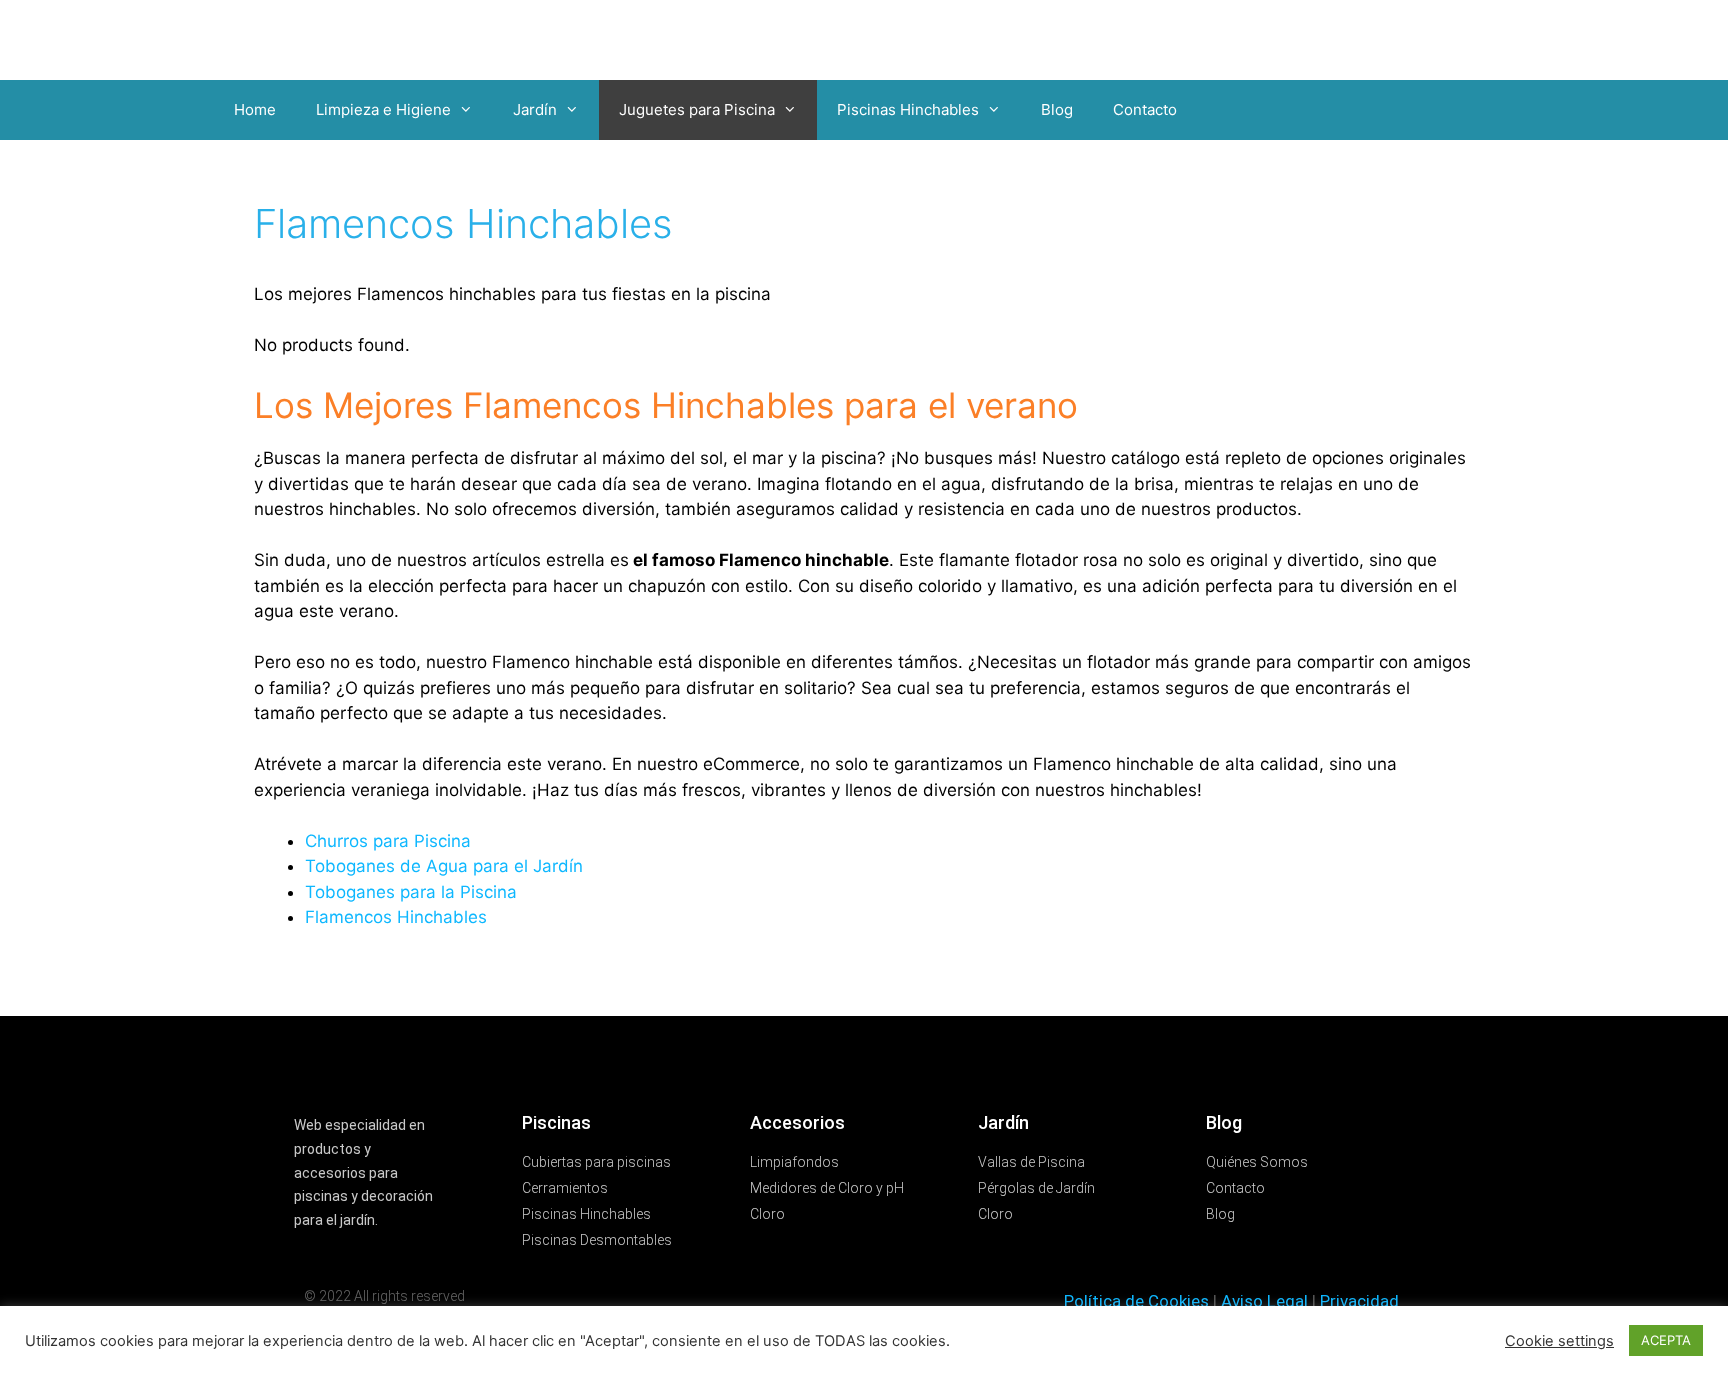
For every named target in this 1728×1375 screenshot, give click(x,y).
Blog (1057, 109)
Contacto (1145, 109)
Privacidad (1359, 1301)
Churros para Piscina (388, 841)
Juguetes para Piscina (697, 109)
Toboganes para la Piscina (411, 892)
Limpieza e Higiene (383, 109)
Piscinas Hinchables (908, 109)
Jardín (535, 109)
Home (255, 109)
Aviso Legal (1264, 1301)
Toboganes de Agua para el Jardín (444, 866)
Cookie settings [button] (1559, 1341)
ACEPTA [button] (1666, 1340)
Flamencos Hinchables (396, 917)
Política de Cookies (1136, 1301)
